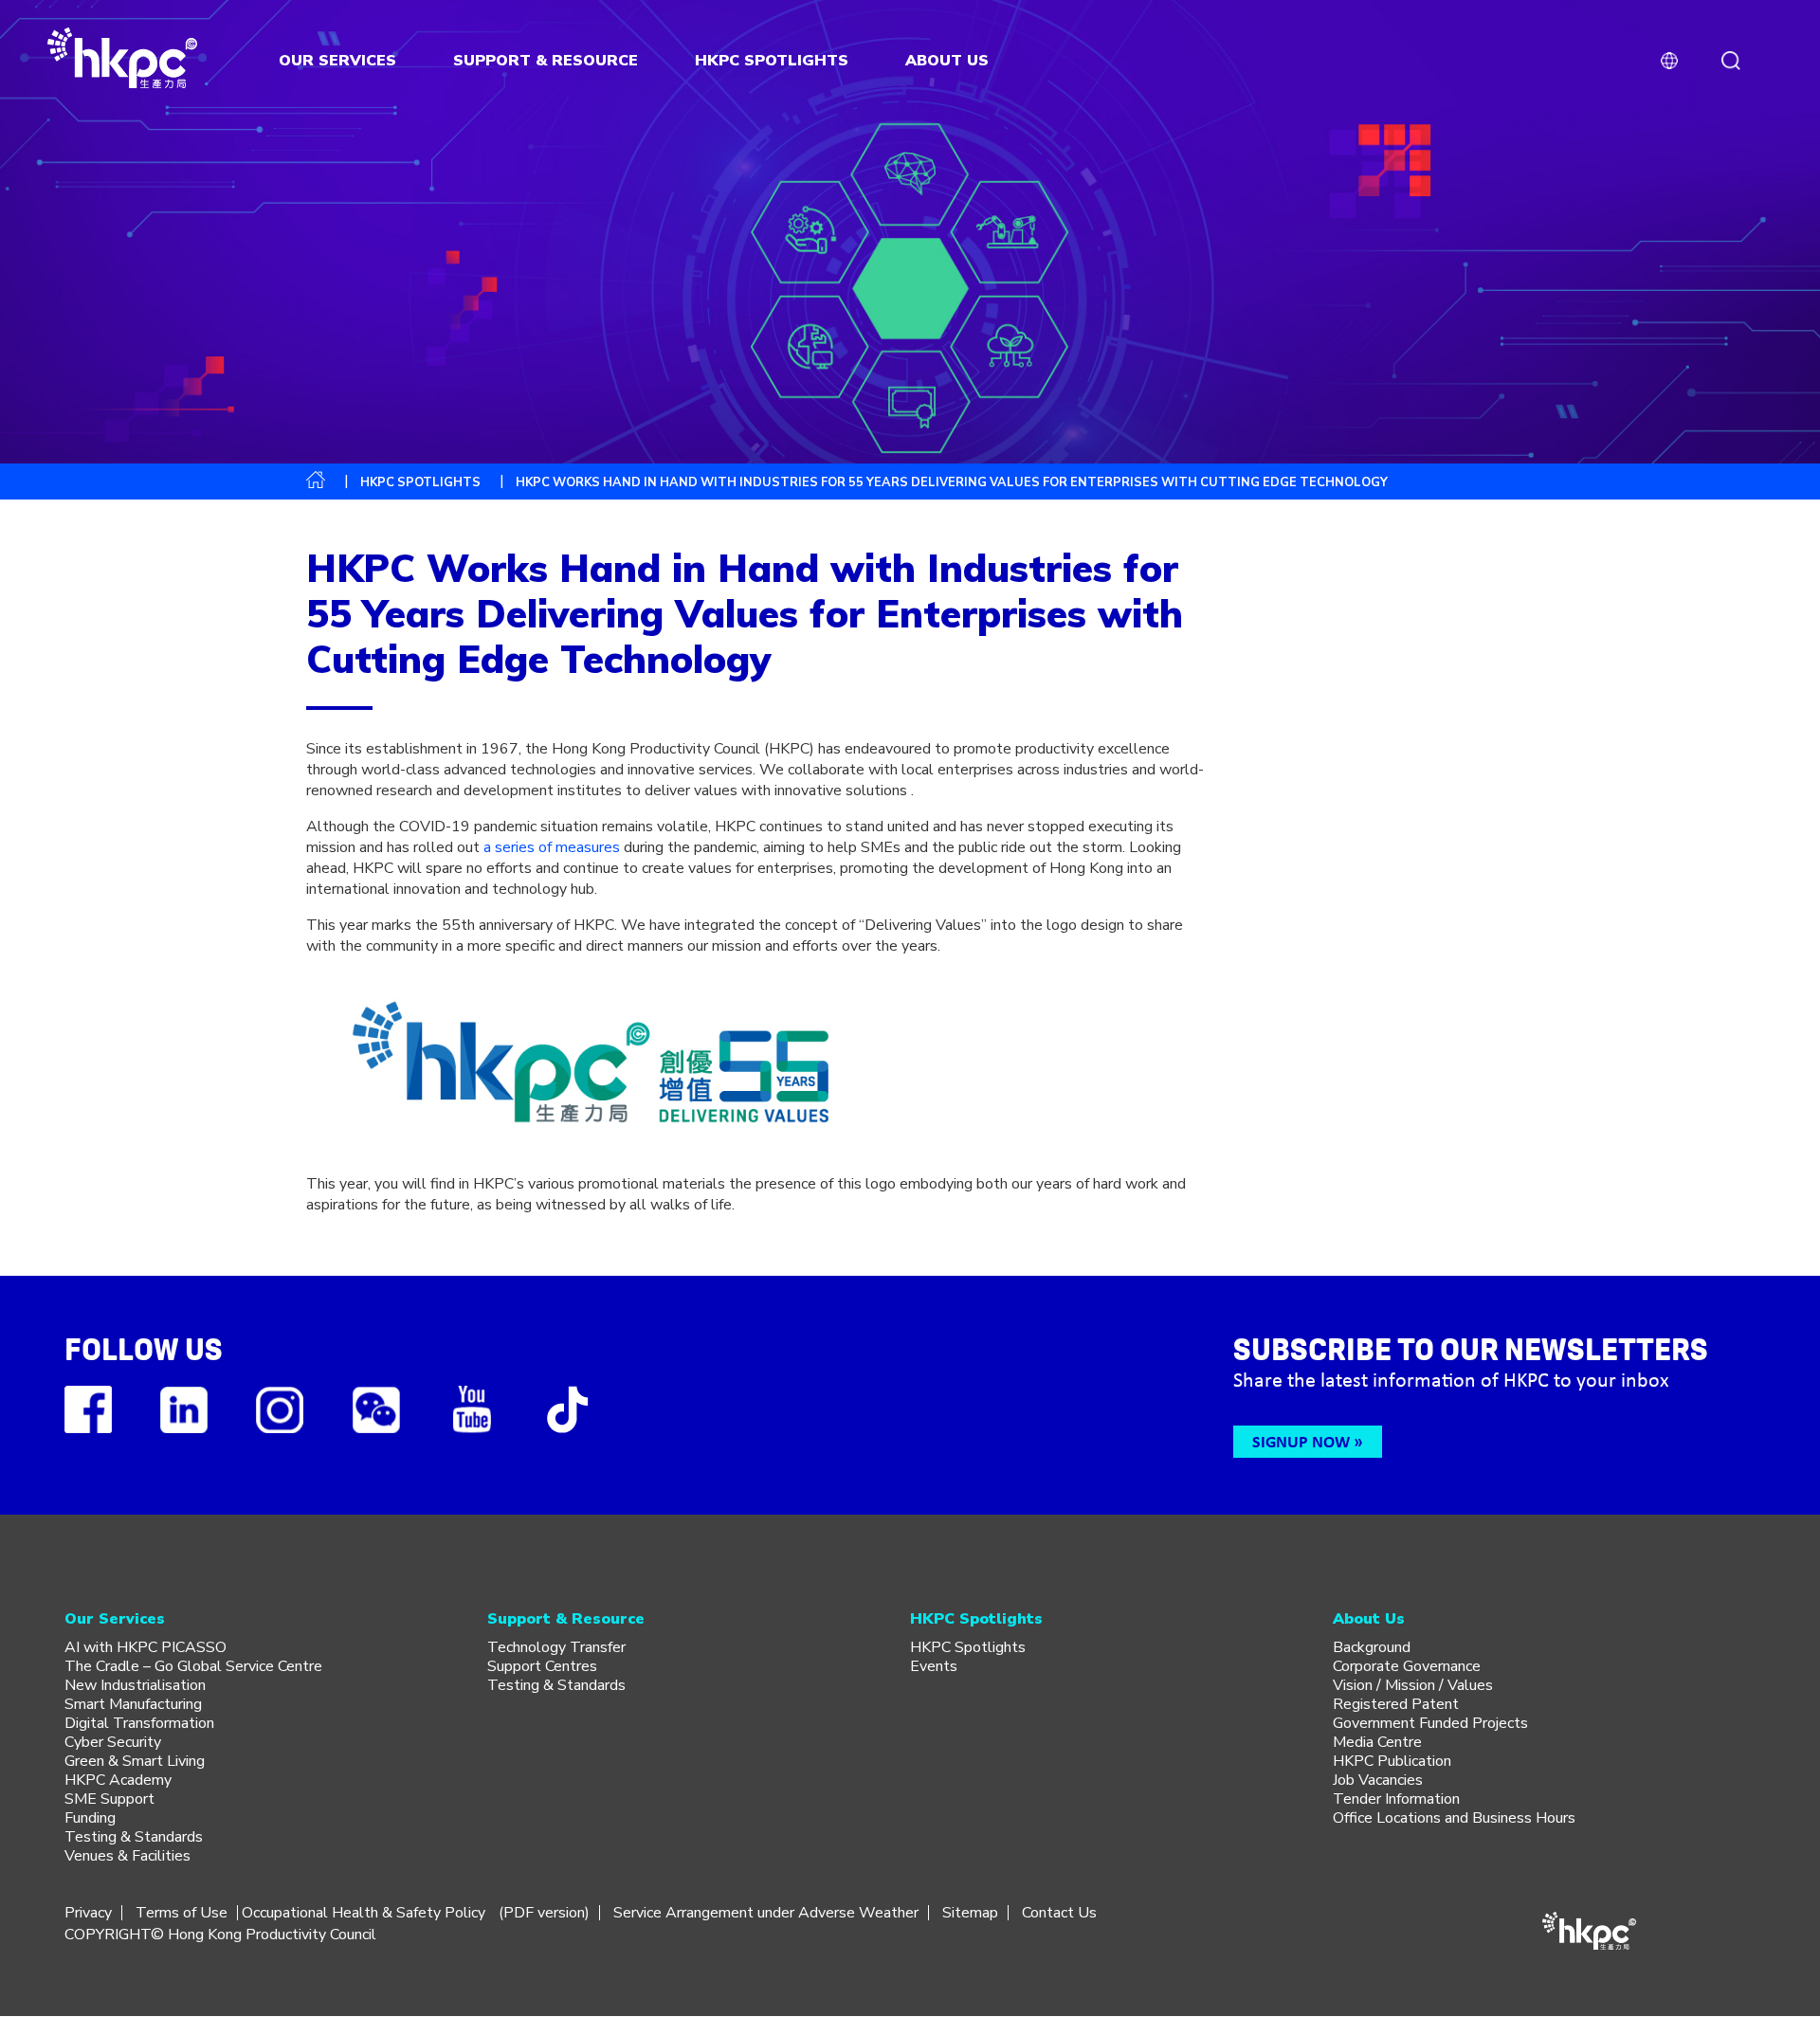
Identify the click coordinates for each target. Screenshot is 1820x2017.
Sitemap (970, 1913)
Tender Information (1396, 1799)
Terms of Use (182, 1913)
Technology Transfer (556, 1647)
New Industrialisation (135, 1685)
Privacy (88, 1913)
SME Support (109, 1799)
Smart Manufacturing (133, 1704)
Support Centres (542, 1666)
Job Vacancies (1378, 1780)
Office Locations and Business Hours (1454, 1818)
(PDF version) (544, 1913)
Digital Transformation (139, 1723)
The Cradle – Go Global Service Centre (193, 1666)
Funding (90, 1818)
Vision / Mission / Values (1413, 1685)
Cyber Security (113, 1742)
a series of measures (552, 847)
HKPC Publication (1392, 1761)
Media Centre (1377, 1742)
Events (934, 1666)
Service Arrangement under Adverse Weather (766, 1913)
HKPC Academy (118, 1780)
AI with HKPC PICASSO (146, 1647)
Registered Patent (1396, 1704)
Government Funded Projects (1430, 1723)
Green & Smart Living (135, 1761)
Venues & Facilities (127, 1856)
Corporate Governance (1407, 1666)
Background (1372, 1647)
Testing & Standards (134, 1837)
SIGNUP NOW (1301, 1441)
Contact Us (1059, 1913)
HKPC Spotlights (420, 482)
